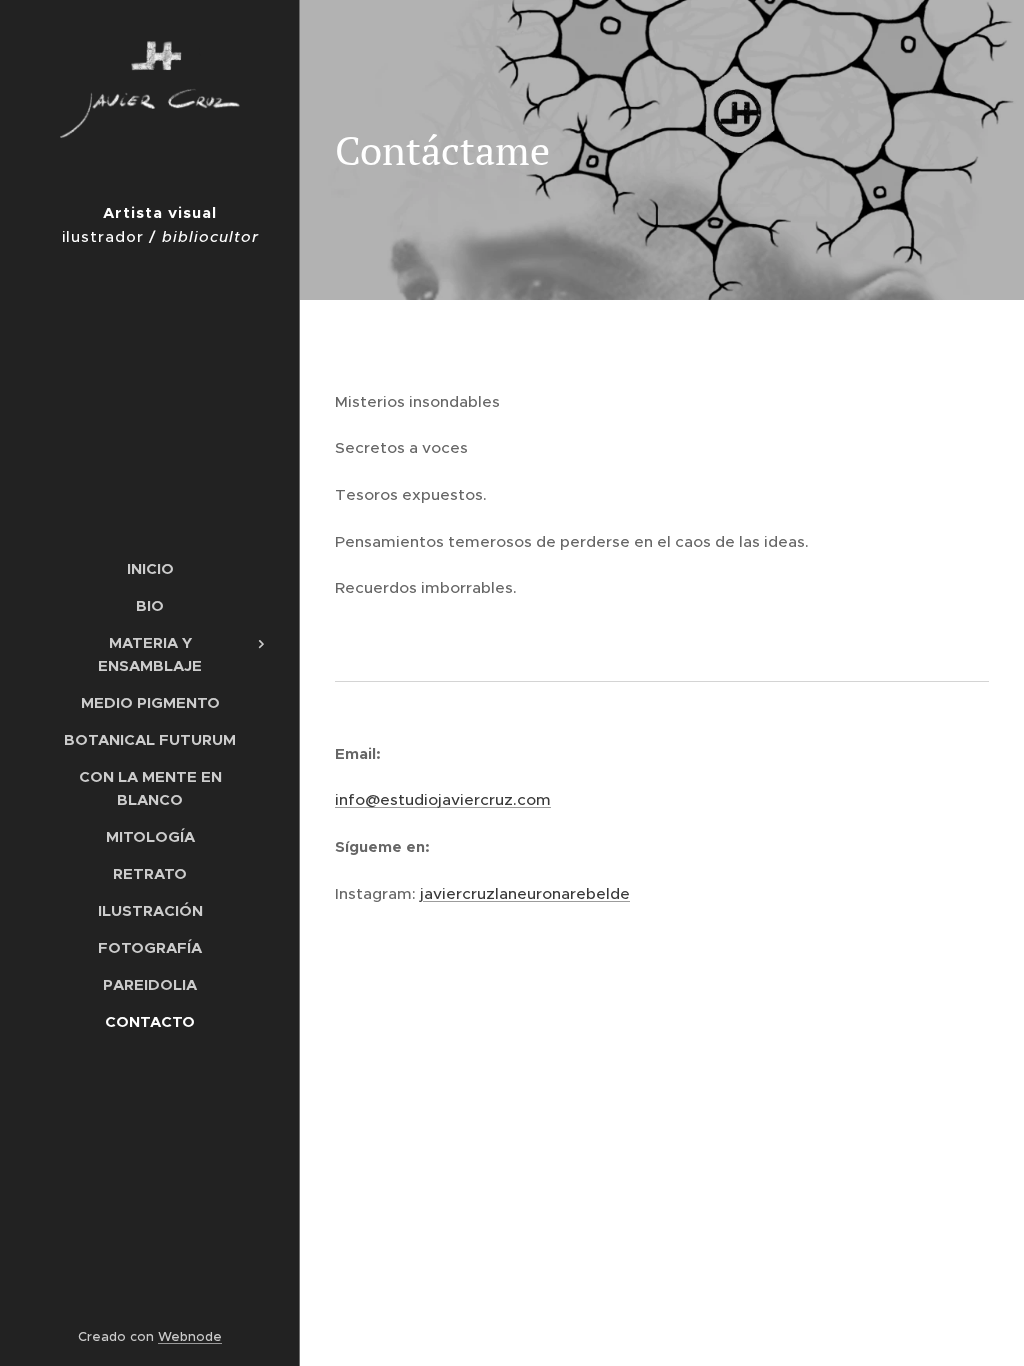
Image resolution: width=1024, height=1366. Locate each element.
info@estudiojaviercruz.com (443, 799)
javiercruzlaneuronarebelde (525, 893)
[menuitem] (150, 568)
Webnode (190, 1336)
